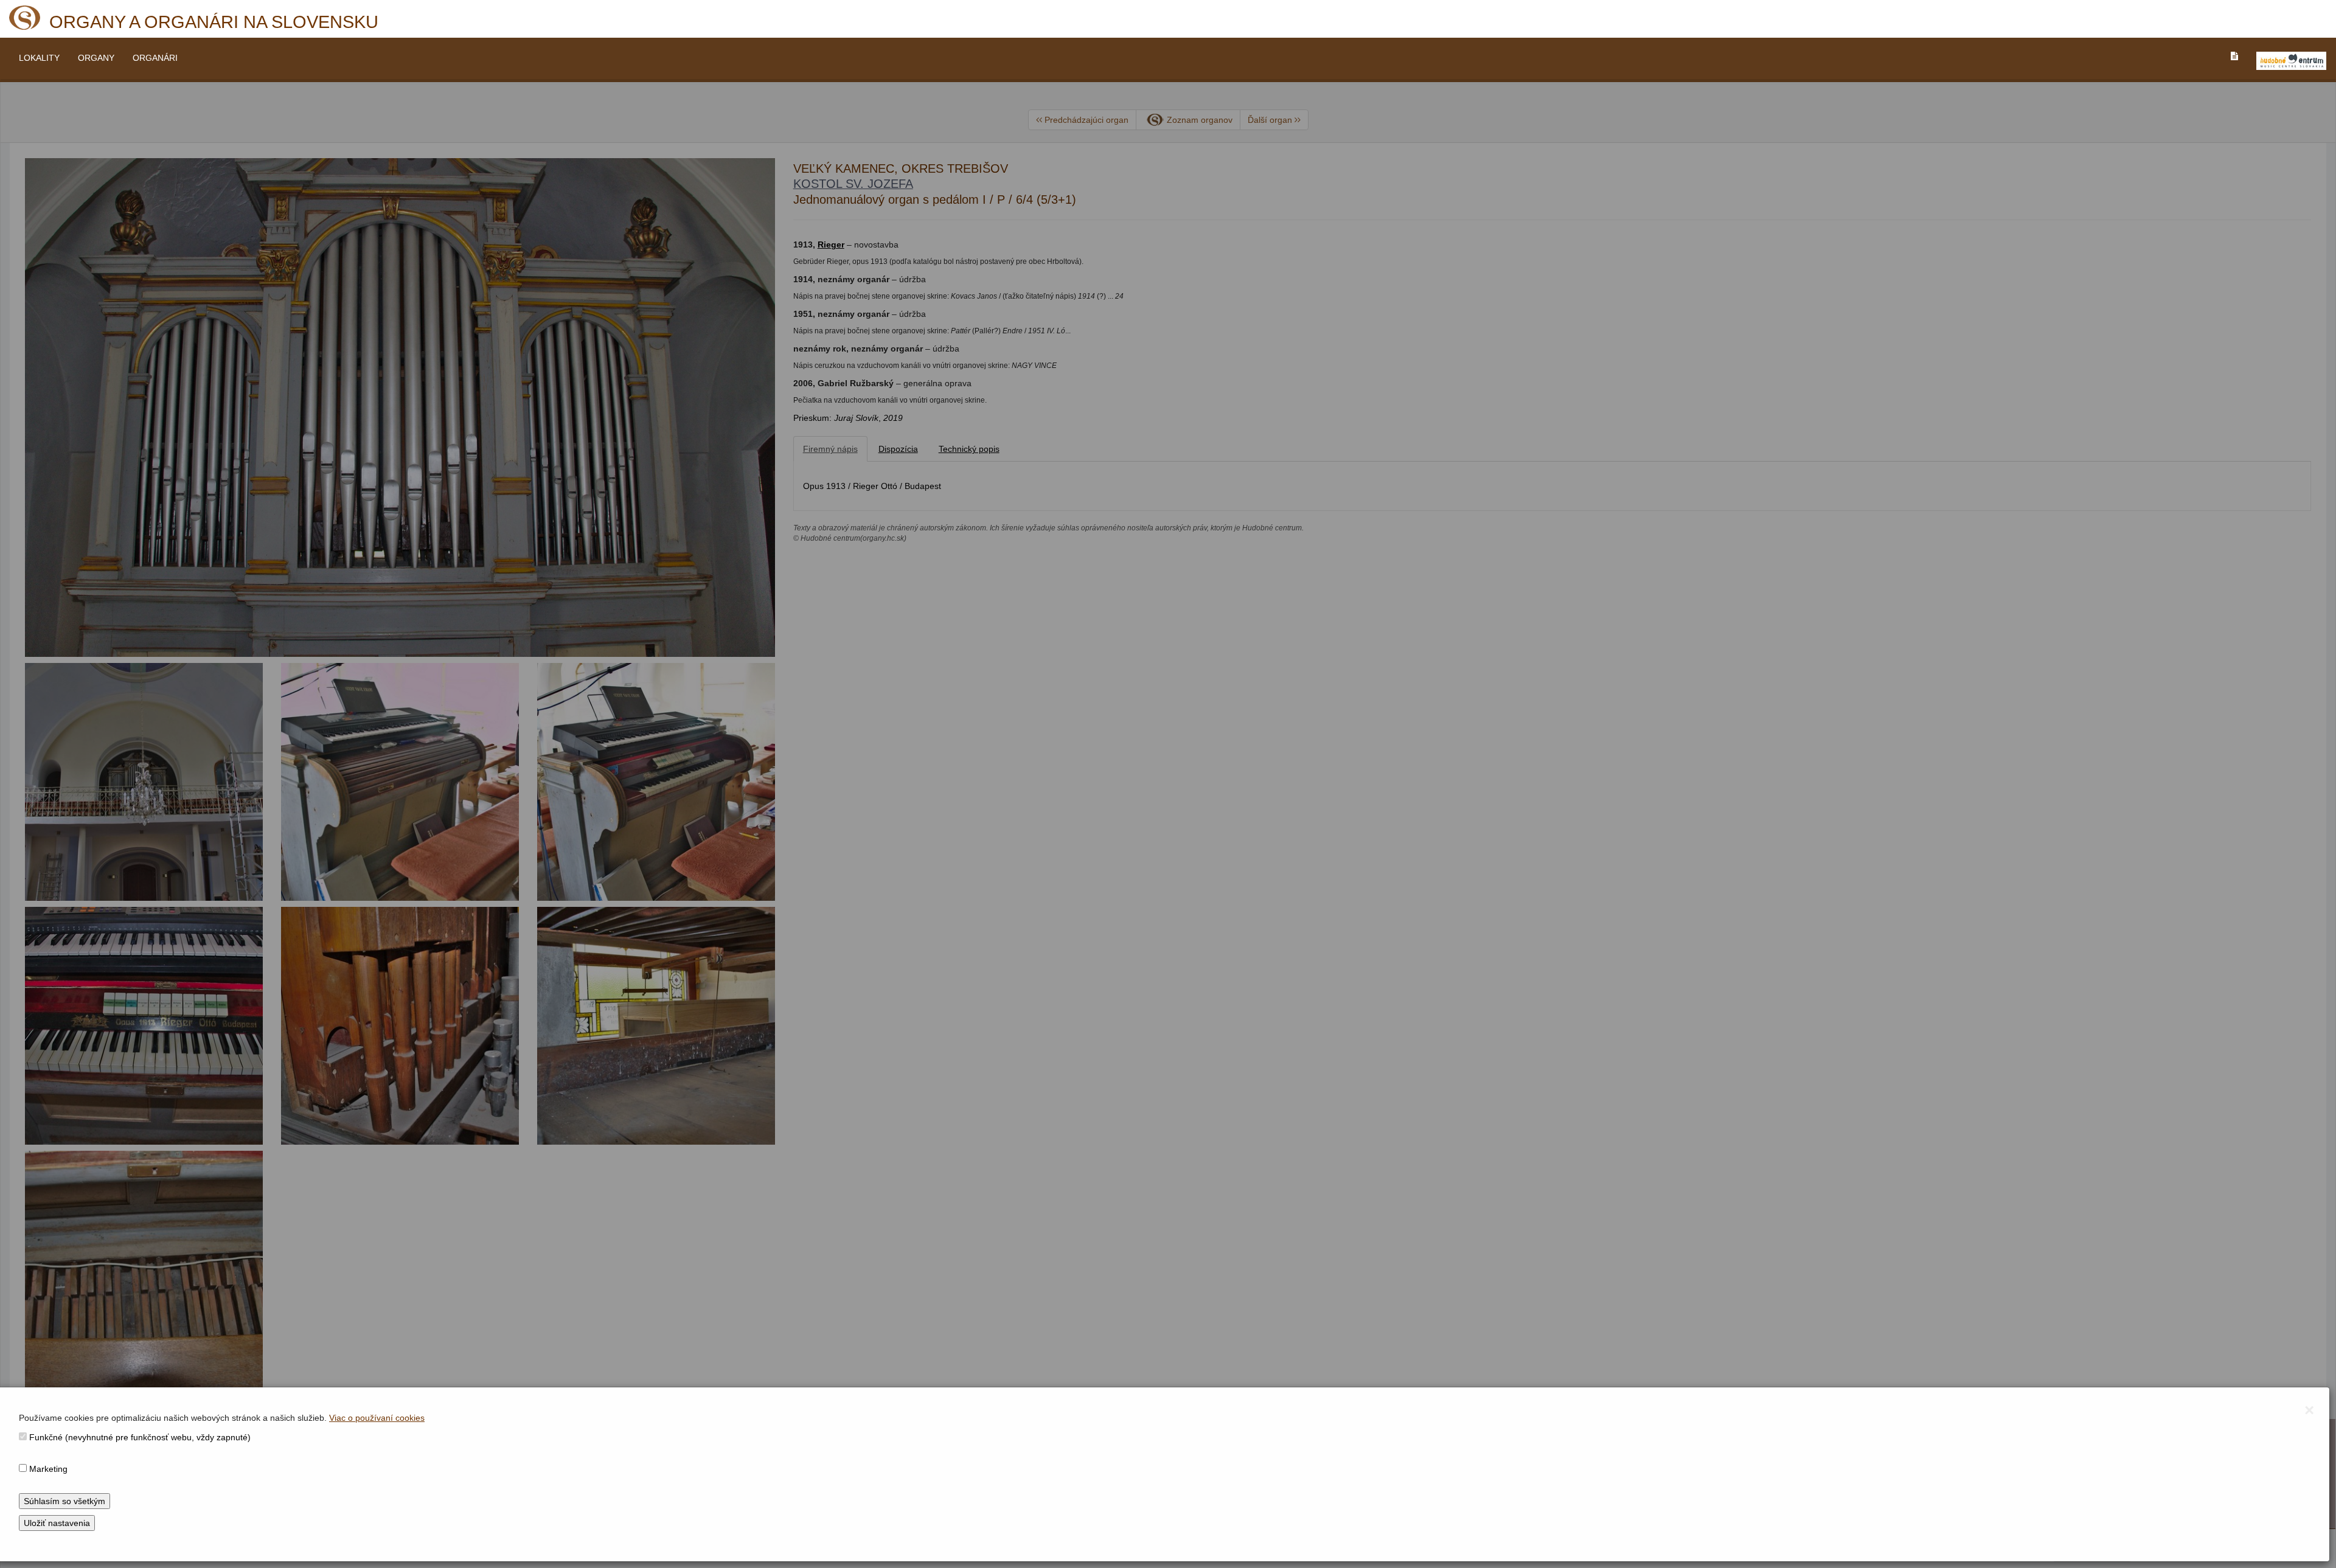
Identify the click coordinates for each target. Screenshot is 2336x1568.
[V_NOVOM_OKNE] (2291, 61)
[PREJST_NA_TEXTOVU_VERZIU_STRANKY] (2234, 56)
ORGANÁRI (155, 58)
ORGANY (96, 58)
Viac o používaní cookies (377, 1418)
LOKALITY (39, 58)
